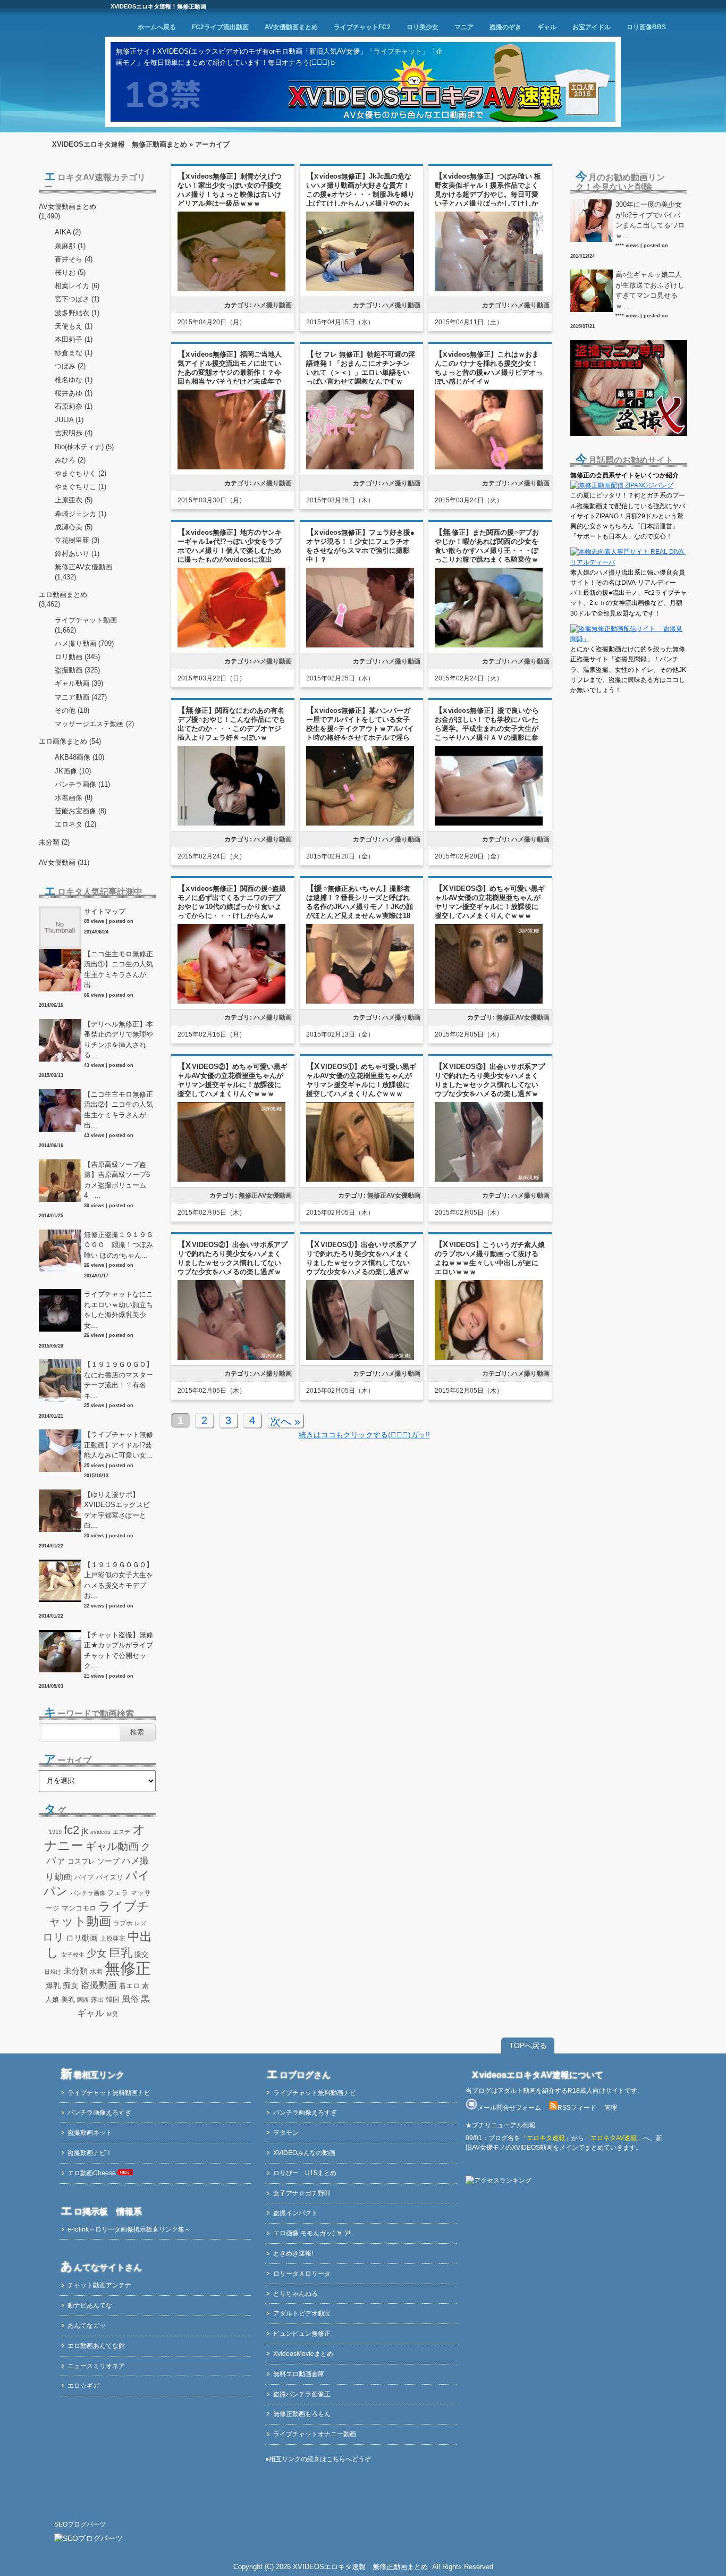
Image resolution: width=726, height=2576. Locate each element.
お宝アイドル (592, 27)
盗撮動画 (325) (77, 670)
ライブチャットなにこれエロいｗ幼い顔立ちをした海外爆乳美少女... (119, 1310)
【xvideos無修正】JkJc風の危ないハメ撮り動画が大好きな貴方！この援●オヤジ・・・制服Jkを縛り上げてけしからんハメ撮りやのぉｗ (360, 194)
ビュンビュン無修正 (302, 2334)
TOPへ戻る (528, 2045)
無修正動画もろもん (302, 2414)
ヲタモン (286, 2133)
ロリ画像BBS (646, 27)
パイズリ (109, 1878)
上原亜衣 (113, 1939)
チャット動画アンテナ (99, 2285)
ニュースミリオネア (96, 2366)
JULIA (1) (69, 420)
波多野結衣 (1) (77, 313)
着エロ (129, 1986)
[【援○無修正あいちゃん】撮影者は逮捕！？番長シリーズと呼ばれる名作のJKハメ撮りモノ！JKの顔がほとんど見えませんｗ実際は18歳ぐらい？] (360, 1002)
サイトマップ (105, 911)
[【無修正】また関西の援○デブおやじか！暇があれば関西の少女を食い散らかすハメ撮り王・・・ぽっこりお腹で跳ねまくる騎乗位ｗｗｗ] (489, 646)
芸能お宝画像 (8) (81, 811)
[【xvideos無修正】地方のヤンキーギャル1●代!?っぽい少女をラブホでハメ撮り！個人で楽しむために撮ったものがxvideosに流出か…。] (231, 646)
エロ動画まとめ (63, 595)
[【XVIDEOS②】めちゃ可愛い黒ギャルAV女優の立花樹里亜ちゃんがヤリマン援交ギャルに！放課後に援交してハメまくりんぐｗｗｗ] (231, 1180)
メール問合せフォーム (509, 2108)
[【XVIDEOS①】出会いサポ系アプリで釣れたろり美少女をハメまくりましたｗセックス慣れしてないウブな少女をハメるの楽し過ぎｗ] (360, 1358)
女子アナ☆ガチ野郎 (302, 2193)
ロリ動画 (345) (77, 657)
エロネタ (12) (75, 824)
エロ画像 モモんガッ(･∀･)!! (312, 2233)
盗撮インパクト (296, 2213)
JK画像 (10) (73, 771)
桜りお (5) (70, 272)
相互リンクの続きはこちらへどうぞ (320, 2459)
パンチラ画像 (88, 1893)
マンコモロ (79, 1908)
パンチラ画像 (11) (82, 784)
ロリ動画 (82, 1938)
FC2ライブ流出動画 (220, 27)
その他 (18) (72, 710)
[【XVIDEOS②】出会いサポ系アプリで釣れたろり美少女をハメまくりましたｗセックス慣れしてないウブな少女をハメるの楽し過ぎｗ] (231, 1358)
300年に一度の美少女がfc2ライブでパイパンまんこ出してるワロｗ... (650, 220)
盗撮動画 (99, 1985)
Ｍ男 (112, 2014)
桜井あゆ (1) (74, 393)
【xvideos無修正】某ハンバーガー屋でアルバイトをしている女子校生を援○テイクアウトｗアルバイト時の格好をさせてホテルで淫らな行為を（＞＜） (360, 729)
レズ (140, 1923)
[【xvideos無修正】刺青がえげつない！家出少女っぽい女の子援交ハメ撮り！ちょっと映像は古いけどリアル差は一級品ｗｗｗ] (231, 289)
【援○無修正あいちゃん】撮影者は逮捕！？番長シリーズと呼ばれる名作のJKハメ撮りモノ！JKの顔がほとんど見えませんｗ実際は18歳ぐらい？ (360, 907)
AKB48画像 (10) (79, 757)
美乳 (68, 2000)
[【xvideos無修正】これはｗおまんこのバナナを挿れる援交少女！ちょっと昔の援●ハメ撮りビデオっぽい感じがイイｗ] (489, 468)
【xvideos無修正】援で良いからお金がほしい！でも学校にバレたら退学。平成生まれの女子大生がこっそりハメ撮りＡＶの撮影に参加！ (487, 729)
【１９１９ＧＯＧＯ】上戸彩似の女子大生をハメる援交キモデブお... (119, 1580)
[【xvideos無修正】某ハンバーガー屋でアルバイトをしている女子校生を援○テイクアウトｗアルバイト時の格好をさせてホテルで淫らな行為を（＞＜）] (360, 824)
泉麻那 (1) (70, 246)
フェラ (118, 1893)
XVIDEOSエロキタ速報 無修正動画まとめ (120, 144)
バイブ (84, 1878)
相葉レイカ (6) (77, 286)
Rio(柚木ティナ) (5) (84, 447)
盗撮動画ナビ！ (90, 2153)
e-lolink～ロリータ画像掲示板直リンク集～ (129, 2229)
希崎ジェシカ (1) (81, 514)
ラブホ (123, 1923)
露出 (97, 2000)
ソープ (108, 1861)
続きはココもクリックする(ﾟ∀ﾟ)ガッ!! (364, 1435)
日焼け (53, 1972)
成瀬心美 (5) (74, 527)
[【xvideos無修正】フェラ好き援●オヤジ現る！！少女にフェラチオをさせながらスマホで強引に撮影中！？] (360, 646)
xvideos (100, 1832)
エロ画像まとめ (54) (70, 741)
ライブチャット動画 (86, 620)
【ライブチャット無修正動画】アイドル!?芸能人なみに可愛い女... (119, 1445)
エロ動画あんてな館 (96, 2346)
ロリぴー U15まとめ (305, 2173)
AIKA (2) (68, 232)
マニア (464, 27)
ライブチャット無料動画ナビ (109, 2093)
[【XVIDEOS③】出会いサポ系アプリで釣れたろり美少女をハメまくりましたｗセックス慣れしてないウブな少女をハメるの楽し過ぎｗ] (489, 1180)
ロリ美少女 (423, 27)
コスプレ (81, 1862)
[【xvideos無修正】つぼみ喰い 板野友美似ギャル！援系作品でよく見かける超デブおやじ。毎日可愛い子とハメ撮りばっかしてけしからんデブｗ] (489, 289)
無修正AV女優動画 (523, 1017)
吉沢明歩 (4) (74, 433)
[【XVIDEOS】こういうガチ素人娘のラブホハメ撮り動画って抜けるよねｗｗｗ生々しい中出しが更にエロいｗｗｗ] (489, 1358)
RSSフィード (577, 2108)
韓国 (113, 2000)
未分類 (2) (54, 842)
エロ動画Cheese (92, 2173)
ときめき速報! (293, 2253)
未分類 (76, 1971)
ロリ (53, 1937)
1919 (55, 1832)
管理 (611, 2108)
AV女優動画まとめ (291, 27)
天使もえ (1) (74, 326)
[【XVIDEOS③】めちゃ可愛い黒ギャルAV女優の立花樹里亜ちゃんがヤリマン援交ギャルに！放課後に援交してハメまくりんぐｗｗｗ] (489, 1002)
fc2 (71, 1830)
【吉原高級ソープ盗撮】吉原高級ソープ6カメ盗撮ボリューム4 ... (117, 1180)
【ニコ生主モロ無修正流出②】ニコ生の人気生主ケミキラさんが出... (119, 1110)
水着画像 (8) (74, 798)
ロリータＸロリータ (302, 2274)
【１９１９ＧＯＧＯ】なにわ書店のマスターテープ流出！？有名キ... (119, 1380)
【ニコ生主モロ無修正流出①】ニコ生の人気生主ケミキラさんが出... (119, 970)
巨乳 (121, 1953)
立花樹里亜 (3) (77, 540)
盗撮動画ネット (90, 2133)
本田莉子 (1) (74, 339)
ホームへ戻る (157, 27)
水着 (96, 1972)
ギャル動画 (112, 1846)
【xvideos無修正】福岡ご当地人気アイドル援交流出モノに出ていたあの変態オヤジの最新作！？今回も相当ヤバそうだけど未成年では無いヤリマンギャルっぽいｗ (230, 372)
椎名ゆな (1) (74, 380)
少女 (97, 1953)
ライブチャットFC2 (362, 27)
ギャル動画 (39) (79, 683)
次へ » (285, 1421)
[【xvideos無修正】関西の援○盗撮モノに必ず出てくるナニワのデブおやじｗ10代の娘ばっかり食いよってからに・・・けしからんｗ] (231, 1002)
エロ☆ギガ (83, 2386)
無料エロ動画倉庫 (299, 2374)
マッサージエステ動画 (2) (94, 724)
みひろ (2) (70, 460)
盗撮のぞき (505, 27)
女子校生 (73, 1955)
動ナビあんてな (90, 2305)
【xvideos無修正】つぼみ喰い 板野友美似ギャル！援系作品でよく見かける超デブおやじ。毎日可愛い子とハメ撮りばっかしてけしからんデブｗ (488, 194)
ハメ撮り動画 (273, 305)
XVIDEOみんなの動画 (304, 2153)
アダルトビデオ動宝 (302, 2313)
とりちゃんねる (296, 2294)
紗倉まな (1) (74, 353)
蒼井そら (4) (74, 259)
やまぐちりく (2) (81, 473)
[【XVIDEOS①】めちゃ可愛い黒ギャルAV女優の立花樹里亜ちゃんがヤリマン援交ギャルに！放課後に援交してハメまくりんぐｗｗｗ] (360, 1180)
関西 (83, 2000)
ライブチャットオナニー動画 (315, 2434)
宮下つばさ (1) (77, 299)
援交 (141, 1954)
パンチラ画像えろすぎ (99, 2112)
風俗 (130, 1999)
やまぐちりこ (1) (81, 487)
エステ (121, 1832)
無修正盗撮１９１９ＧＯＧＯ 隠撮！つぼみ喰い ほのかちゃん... (119, 1245)
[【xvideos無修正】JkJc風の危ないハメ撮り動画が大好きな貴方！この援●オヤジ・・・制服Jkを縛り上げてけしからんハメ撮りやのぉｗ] (360, 289)
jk (85, 1831)
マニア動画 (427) (81, 697)
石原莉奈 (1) (74, 406)
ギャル (547, 27)
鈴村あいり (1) (77, 554)
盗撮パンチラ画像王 (302, 2394)
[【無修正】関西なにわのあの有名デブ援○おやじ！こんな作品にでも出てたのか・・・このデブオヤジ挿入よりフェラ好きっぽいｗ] (231, 824)
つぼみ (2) (70, 366)
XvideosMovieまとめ (303, 2354)
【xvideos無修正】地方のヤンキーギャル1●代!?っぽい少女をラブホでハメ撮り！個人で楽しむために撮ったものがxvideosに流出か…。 (230, 550)
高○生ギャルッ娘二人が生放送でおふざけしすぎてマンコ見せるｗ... (650, 290)
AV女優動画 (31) (64, 862)
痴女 (71, 1985)
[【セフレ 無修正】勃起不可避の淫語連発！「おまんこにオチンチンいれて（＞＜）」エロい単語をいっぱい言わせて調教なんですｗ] (360, 468)
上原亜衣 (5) (74, 500)
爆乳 (53, 1985)
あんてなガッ (87, 2326)
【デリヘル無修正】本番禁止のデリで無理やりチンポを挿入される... (119, 1040)
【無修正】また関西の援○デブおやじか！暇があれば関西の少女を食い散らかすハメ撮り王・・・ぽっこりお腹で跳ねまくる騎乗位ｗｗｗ (487, 550)
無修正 (128, 1968)
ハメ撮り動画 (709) (84, 643)
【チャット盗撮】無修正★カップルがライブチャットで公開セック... (119, 1651)
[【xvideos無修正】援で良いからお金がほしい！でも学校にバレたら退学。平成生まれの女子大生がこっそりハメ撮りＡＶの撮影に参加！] (489, 824)
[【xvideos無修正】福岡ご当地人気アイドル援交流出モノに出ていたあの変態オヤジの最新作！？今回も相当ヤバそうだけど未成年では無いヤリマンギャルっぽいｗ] (231, 468)
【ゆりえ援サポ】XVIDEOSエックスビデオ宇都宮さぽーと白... (117, 1510)
